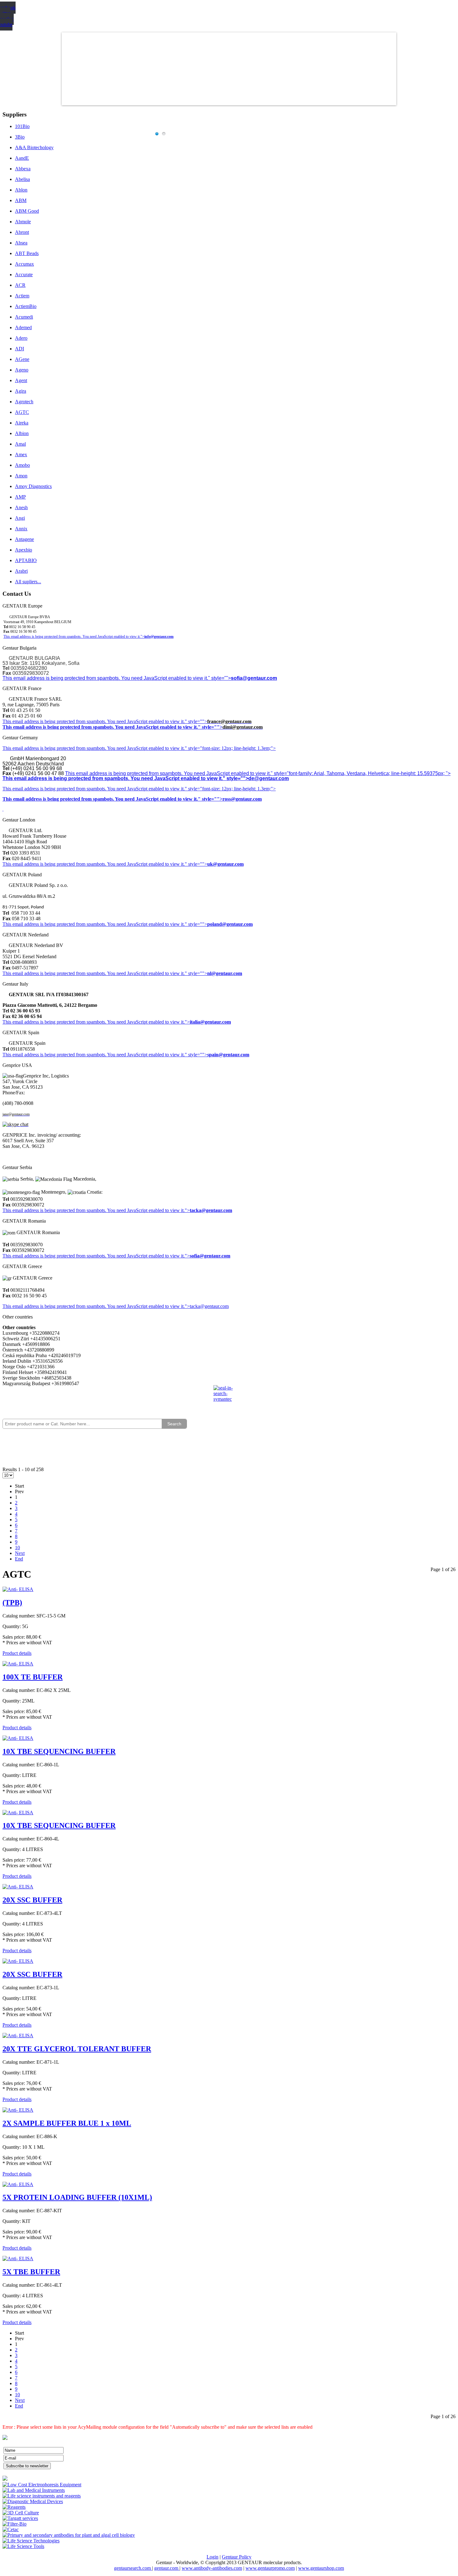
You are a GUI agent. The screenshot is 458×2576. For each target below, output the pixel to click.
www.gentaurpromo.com (270, 2568)
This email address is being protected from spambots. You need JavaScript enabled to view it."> (74, 637)
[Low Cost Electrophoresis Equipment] (42, 2485)
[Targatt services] (20, 2518)
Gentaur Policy (237, 2557)
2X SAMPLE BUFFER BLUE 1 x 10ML (67, 2123)
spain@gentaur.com (228, 1055)
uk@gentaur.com (225, 864)
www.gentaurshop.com (321, 2568)
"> (187, 1256)
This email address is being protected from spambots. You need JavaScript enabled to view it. (94, 721)
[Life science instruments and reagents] (42, 2496)
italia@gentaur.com (210, 1022)
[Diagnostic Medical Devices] (33, 2501)
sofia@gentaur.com (254, 678)
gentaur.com (167, 2568)
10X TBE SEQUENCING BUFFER (59, 1751)
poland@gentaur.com (230, 924)
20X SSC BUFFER (32, 1900)
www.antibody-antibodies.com (212, 2568)
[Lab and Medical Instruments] (34, 2490)
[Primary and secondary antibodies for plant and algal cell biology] (69, 2535)
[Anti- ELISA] (18, 1589)
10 (17, 1548)
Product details (17, 1653)
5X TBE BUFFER (31, 2272)
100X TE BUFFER (33, 1677)
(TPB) (12, 1603)
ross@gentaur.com (242, 799)
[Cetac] (11, 2529)
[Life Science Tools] (23, 2546)
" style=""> (196, 721)
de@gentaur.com (269, 778)
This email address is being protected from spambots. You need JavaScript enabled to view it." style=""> (117, 678)
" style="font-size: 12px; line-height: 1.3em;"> (230, 789)
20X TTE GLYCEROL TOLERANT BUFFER (77, 2049)
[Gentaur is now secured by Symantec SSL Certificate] (229, 1397)
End (19, 1559)
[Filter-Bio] (14, 2524)
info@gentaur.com (159, 637)
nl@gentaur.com (225, 973)
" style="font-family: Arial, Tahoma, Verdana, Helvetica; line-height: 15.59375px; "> (361, 773)
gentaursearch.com (133, 2568)
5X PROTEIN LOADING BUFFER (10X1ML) (77, 2197)
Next (20, 1553)
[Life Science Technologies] (31, 2541)
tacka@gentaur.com (211, 1210)
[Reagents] (14, 2507)
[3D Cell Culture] (21, 2513)
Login (212, 2557)
